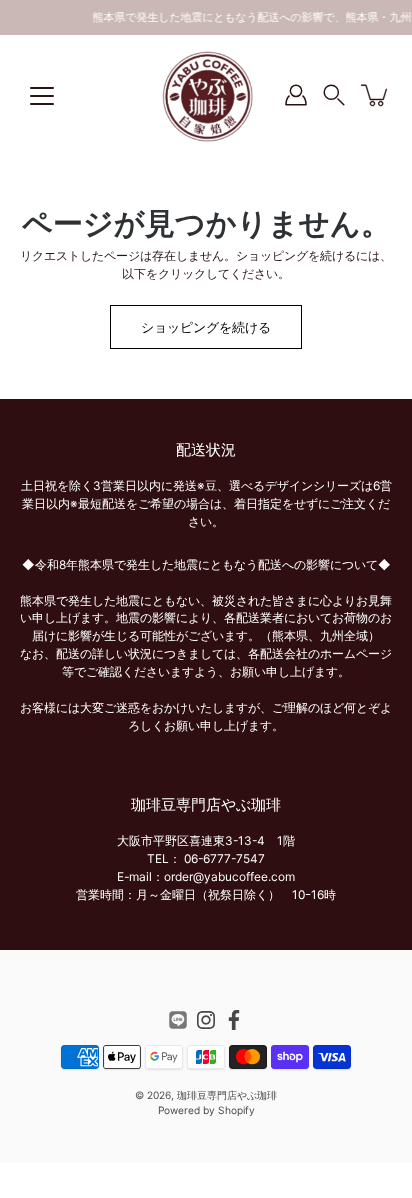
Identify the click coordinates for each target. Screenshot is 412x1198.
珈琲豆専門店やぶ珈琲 (227, 1095)
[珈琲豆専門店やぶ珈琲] (206, 95)
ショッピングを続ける (206, 327)
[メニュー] (42, 96)
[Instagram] (206, 1020)
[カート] (376, 95)
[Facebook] (234, 1020)
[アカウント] (296, 95)
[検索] (339, 99)
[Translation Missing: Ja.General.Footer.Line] (178, 1020)
